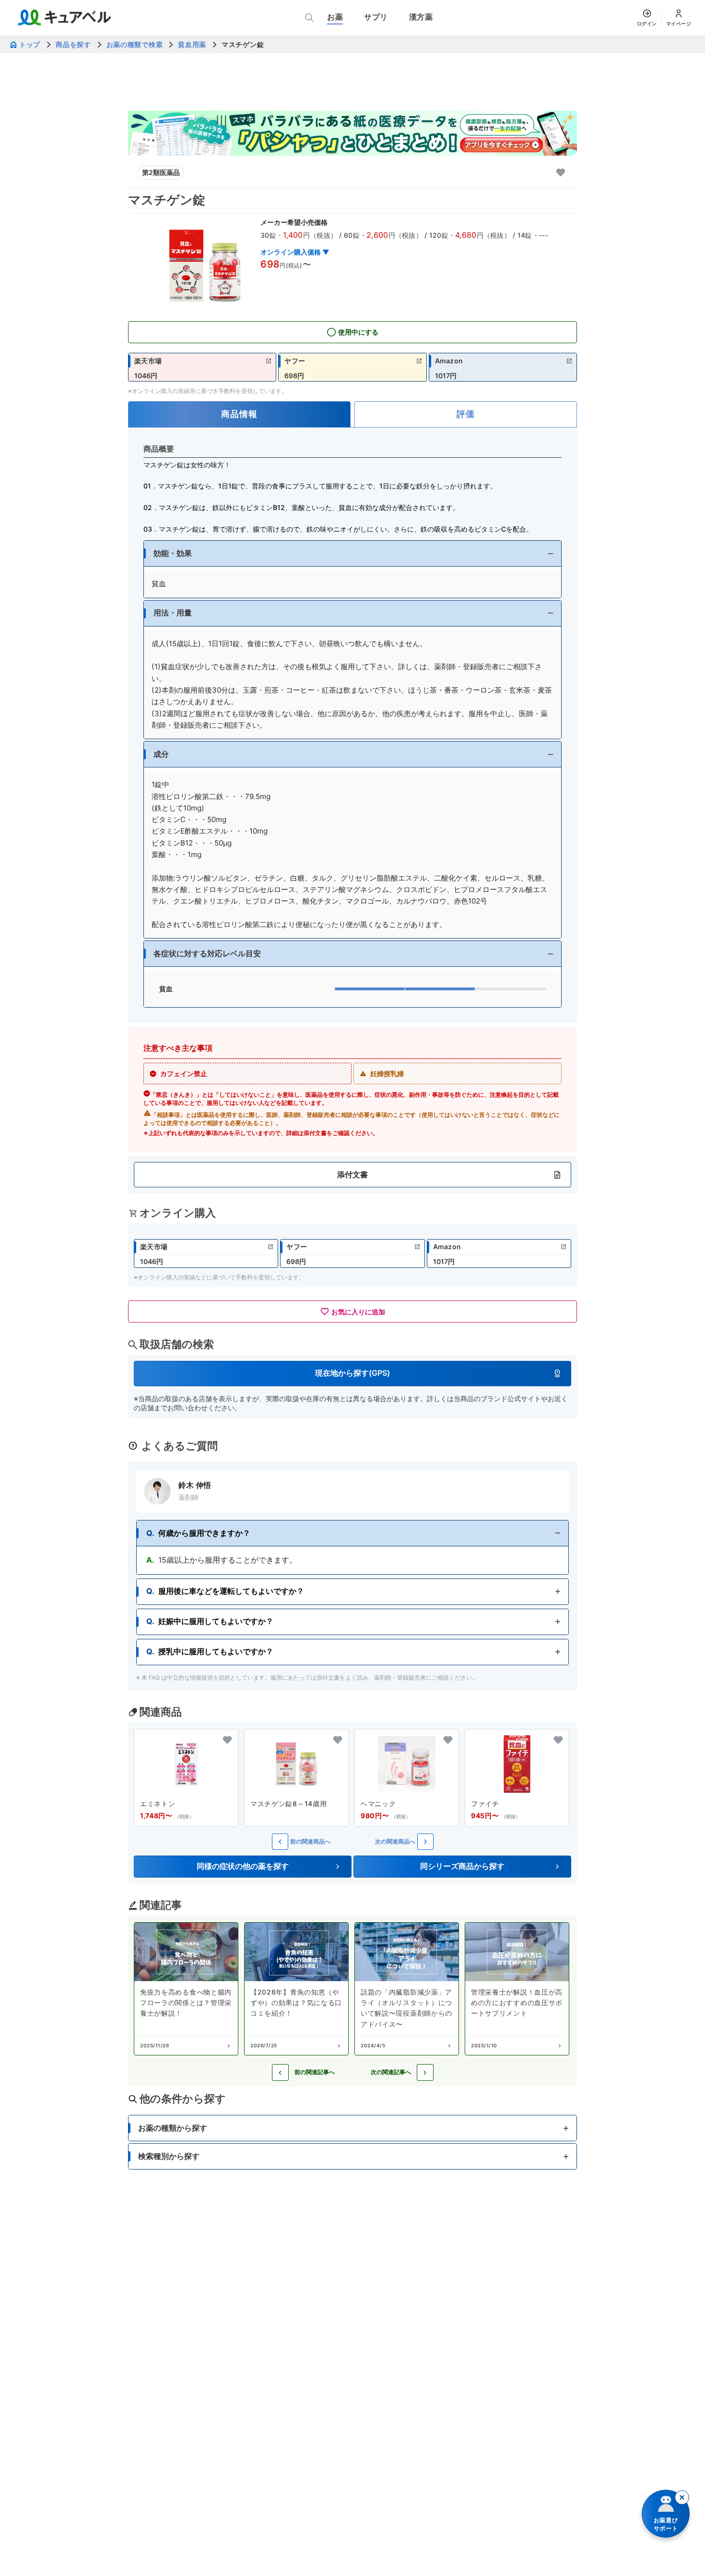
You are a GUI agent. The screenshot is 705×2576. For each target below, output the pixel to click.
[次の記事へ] (425, 2072)
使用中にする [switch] (358, 332)
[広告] (352, 133)
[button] (352, 553)
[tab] (239, 414)
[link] (202, 367)
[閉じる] (682, 2497)
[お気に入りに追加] (561, 173)
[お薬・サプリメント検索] (309, 18)
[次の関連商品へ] (425, 1842)
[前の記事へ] (280, 2072)
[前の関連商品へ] (280, 1842)
